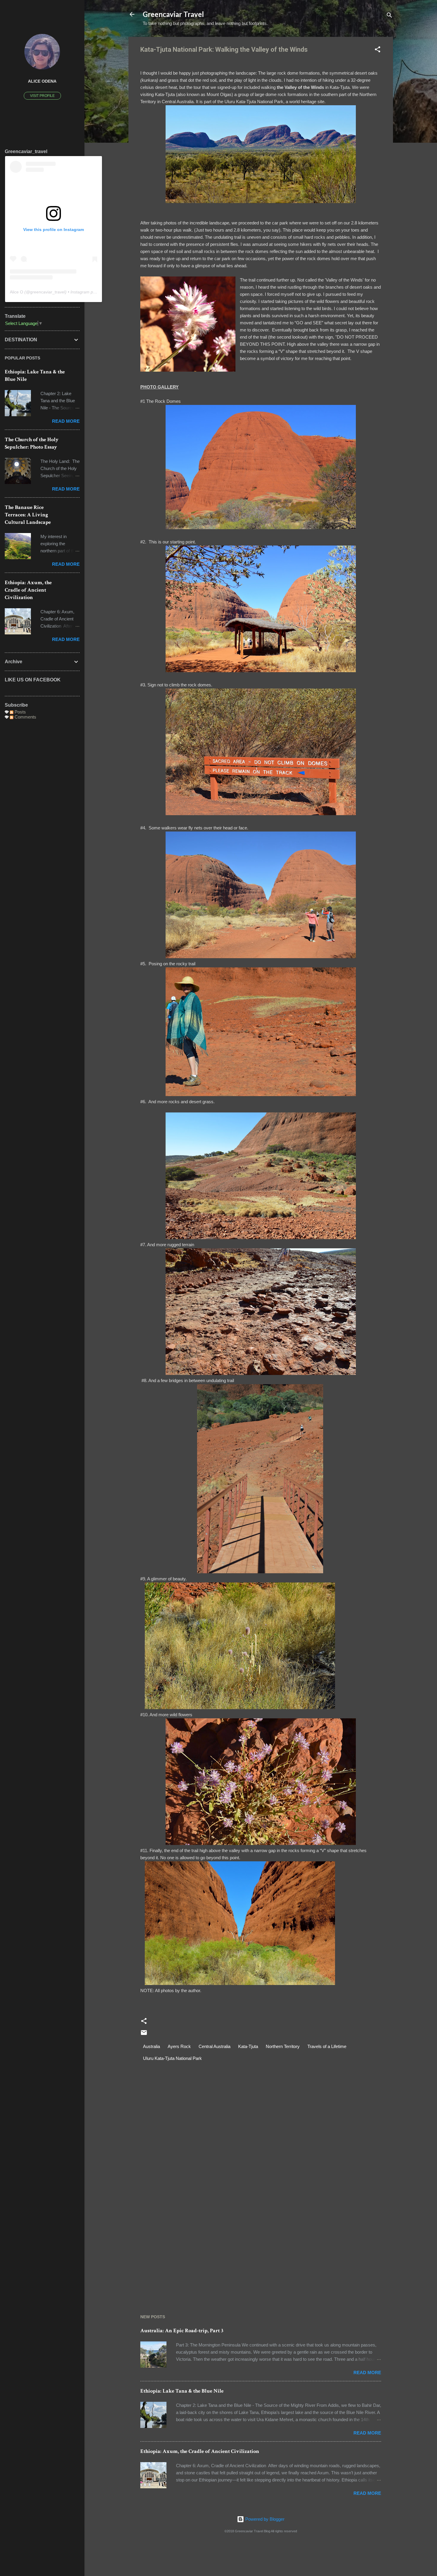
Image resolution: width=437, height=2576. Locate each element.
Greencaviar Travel (173, 14)
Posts (20, 712)
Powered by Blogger (264, 2519)
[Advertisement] (261, 2248)
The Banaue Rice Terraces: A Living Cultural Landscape (28, 515)
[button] (378, 50)
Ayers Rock (179, 2046)
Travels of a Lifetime (327, 2046)
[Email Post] (144, 2034)
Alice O (16, 292)
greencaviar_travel (48, 292)
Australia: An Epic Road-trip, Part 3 (182, 2331)
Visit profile (42, 96)
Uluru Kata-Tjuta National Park (172, 2058)
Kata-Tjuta (248, 2046)
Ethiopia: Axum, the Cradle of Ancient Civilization (200, 2451)
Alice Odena (42, 81)
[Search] (389, 16)
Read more (367, 2373)
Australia (151, 2046)
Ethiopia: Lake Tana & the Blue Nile (182, 2391)
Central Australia (214, 2046)
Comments (25, 717)
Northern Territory (283, 2046)
